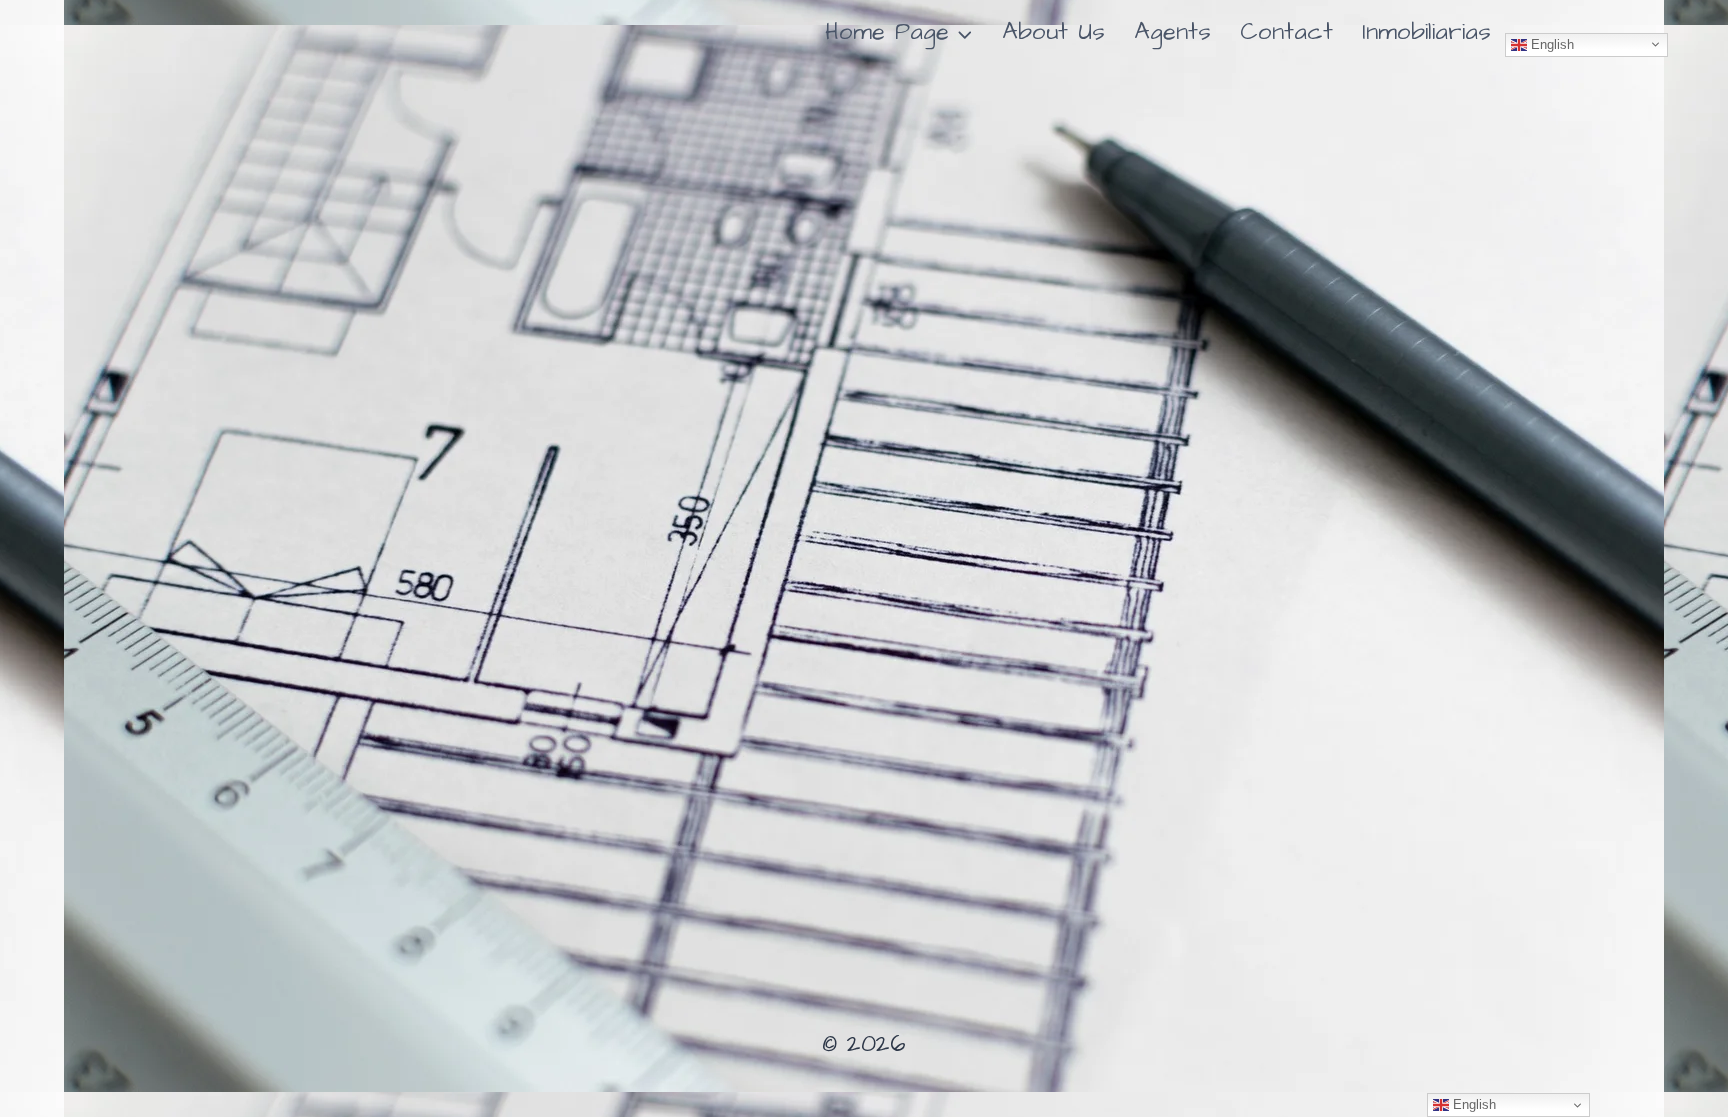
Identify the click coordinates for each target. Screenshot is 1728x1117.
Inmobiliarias (1426, 32)
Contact (1286, 32)
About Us (1053, 32)
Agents (1172, 32)
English (1550, 43)
